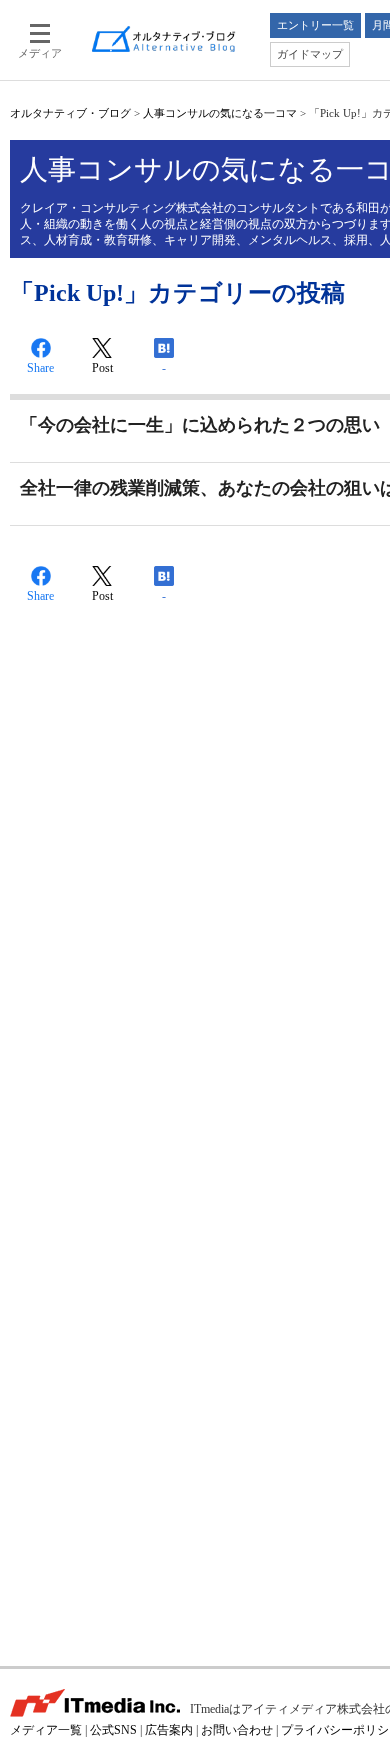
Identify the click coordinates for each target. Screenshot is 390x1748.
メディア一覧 (46, 1730)
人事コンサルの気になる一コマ (220, 113)
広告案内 (169, 1730)
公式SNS (113, 1730)
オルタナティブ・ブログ (70, 113)
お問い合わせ (237, 1730)
